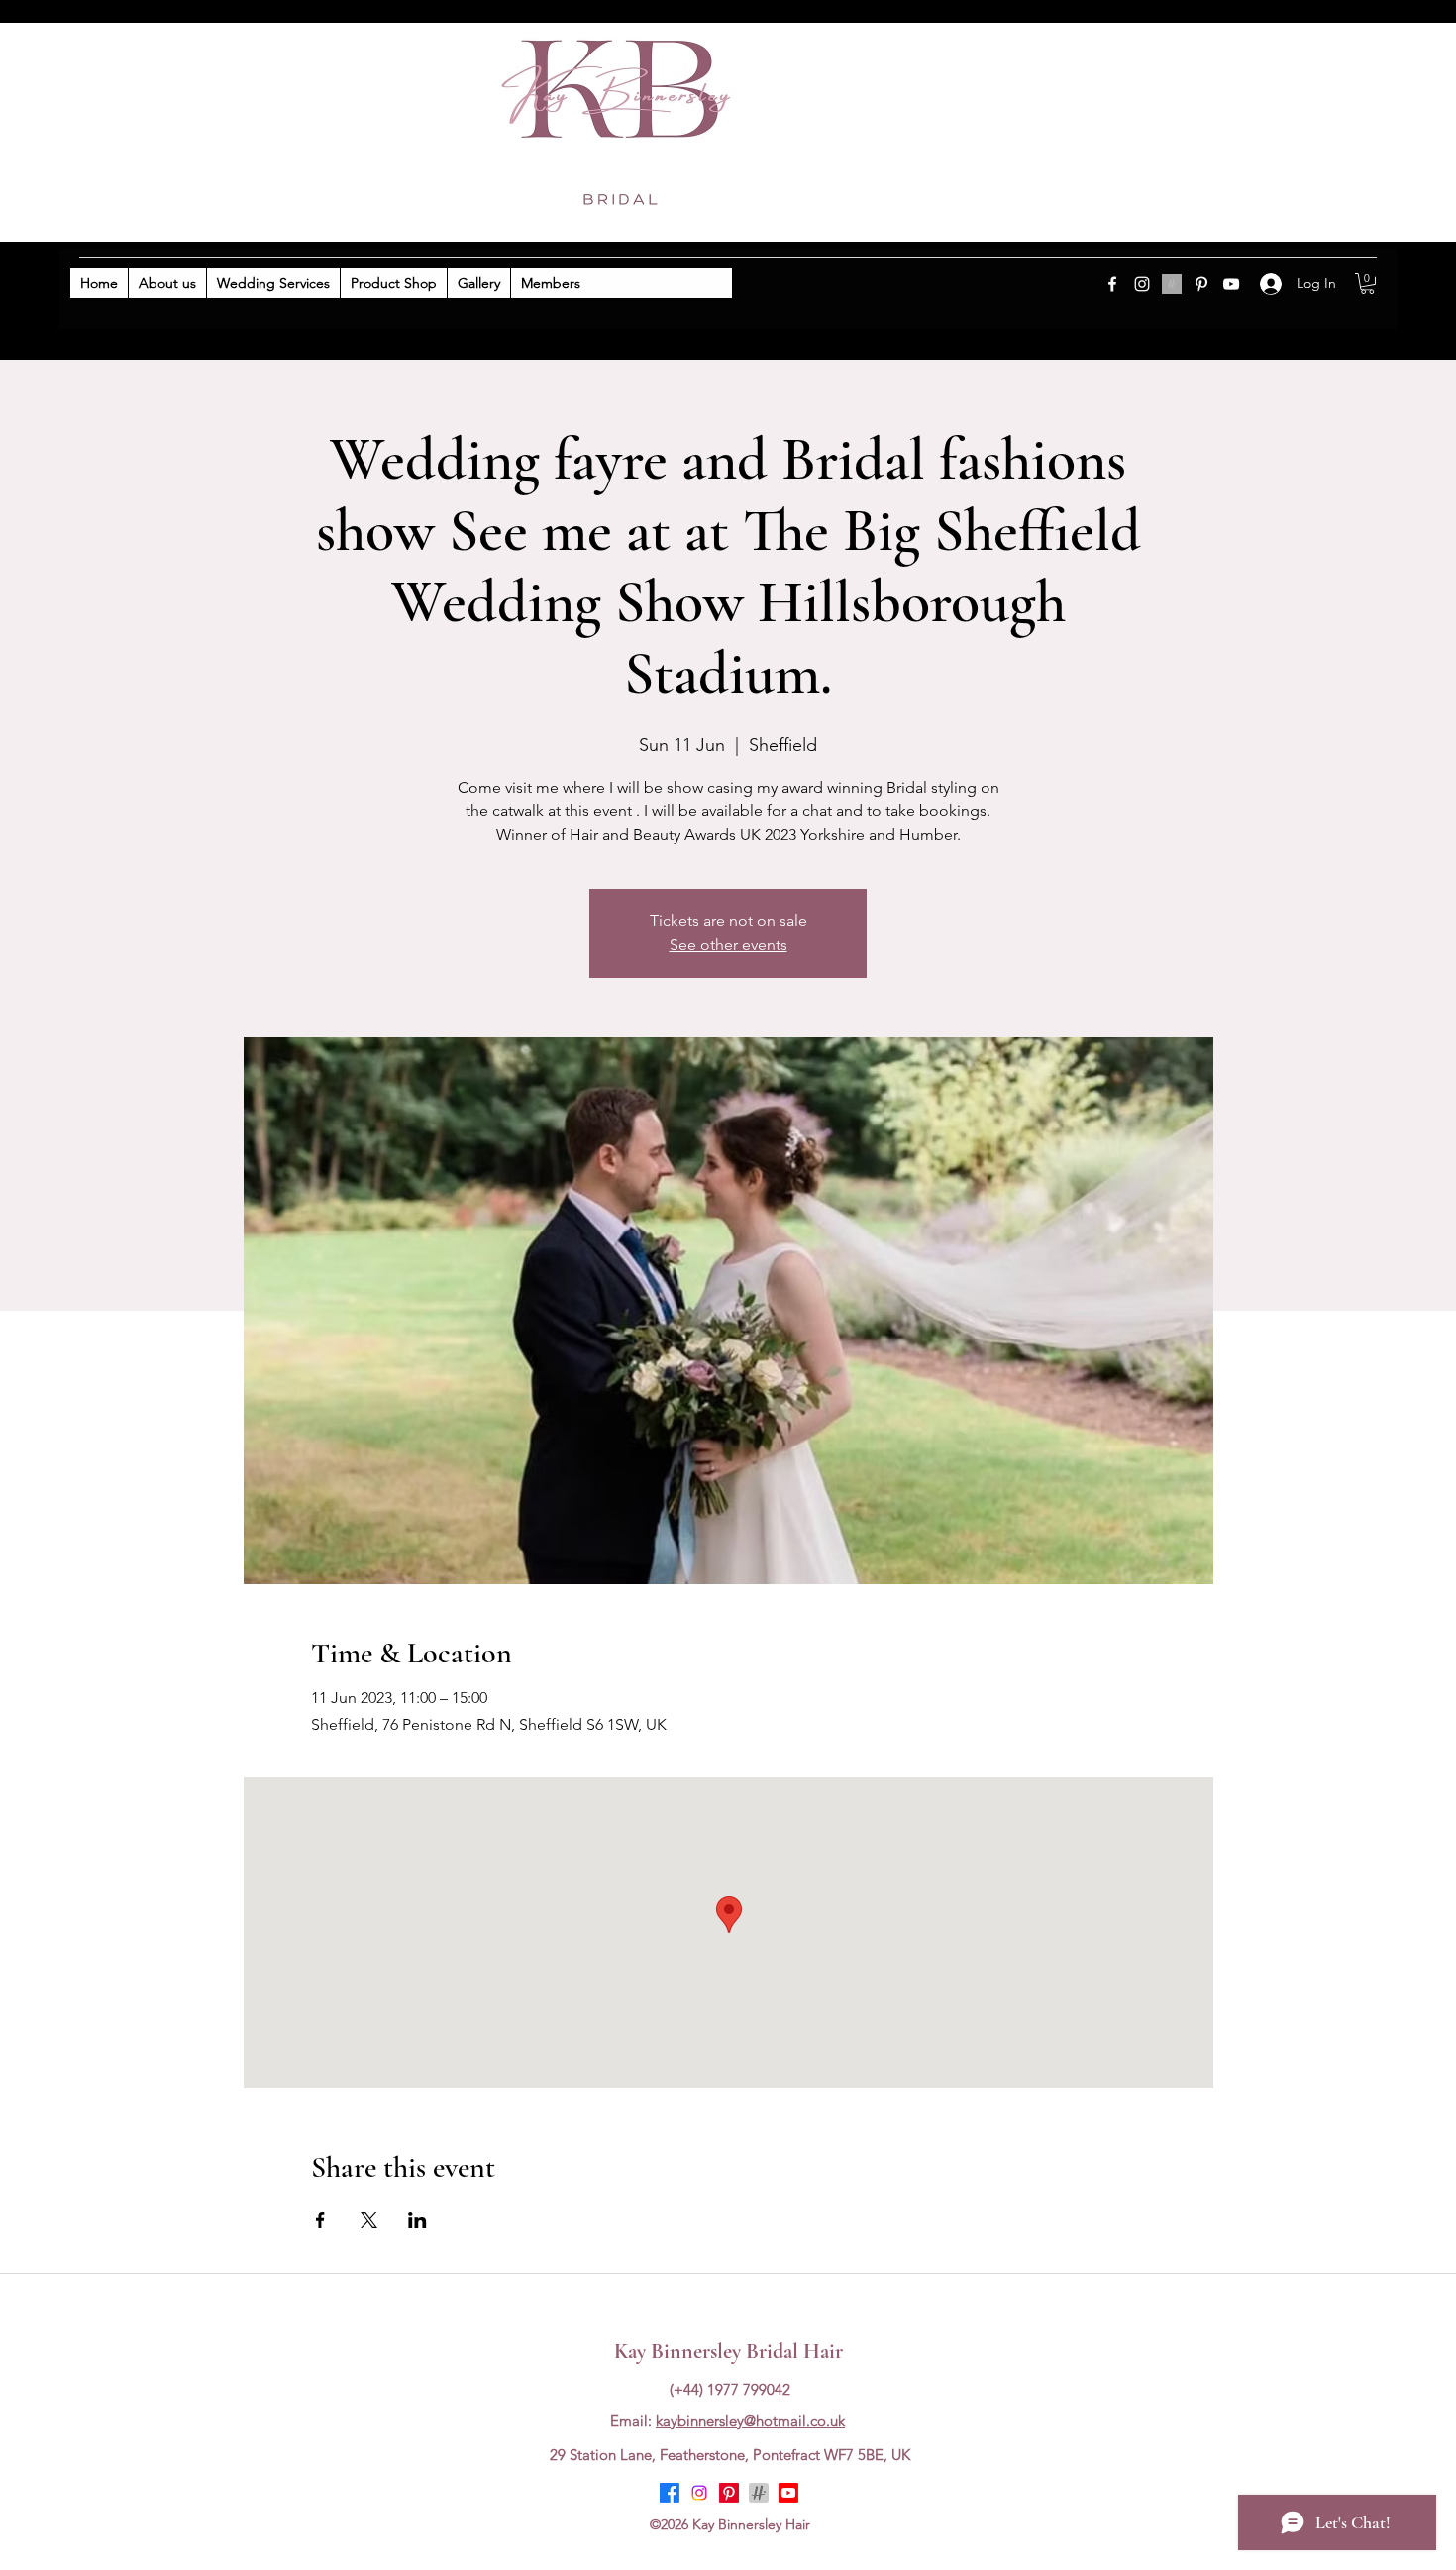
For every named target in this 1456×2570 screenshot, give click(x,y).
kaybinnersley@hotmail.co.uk (750, 2421)
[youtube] (1231, 284)
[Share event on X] (369, 2220)
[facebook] (1112, 284)
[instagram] (1142, 284)
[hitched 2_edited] (1172, 284)
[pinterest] (1201, 284)
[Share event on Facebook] (320, 2220)
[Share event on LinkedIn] (417, 2220)
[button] (1367, 284)
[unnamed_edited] (759, 2493)
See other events (728, 945)
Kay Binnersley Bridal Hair (728, 2351)
